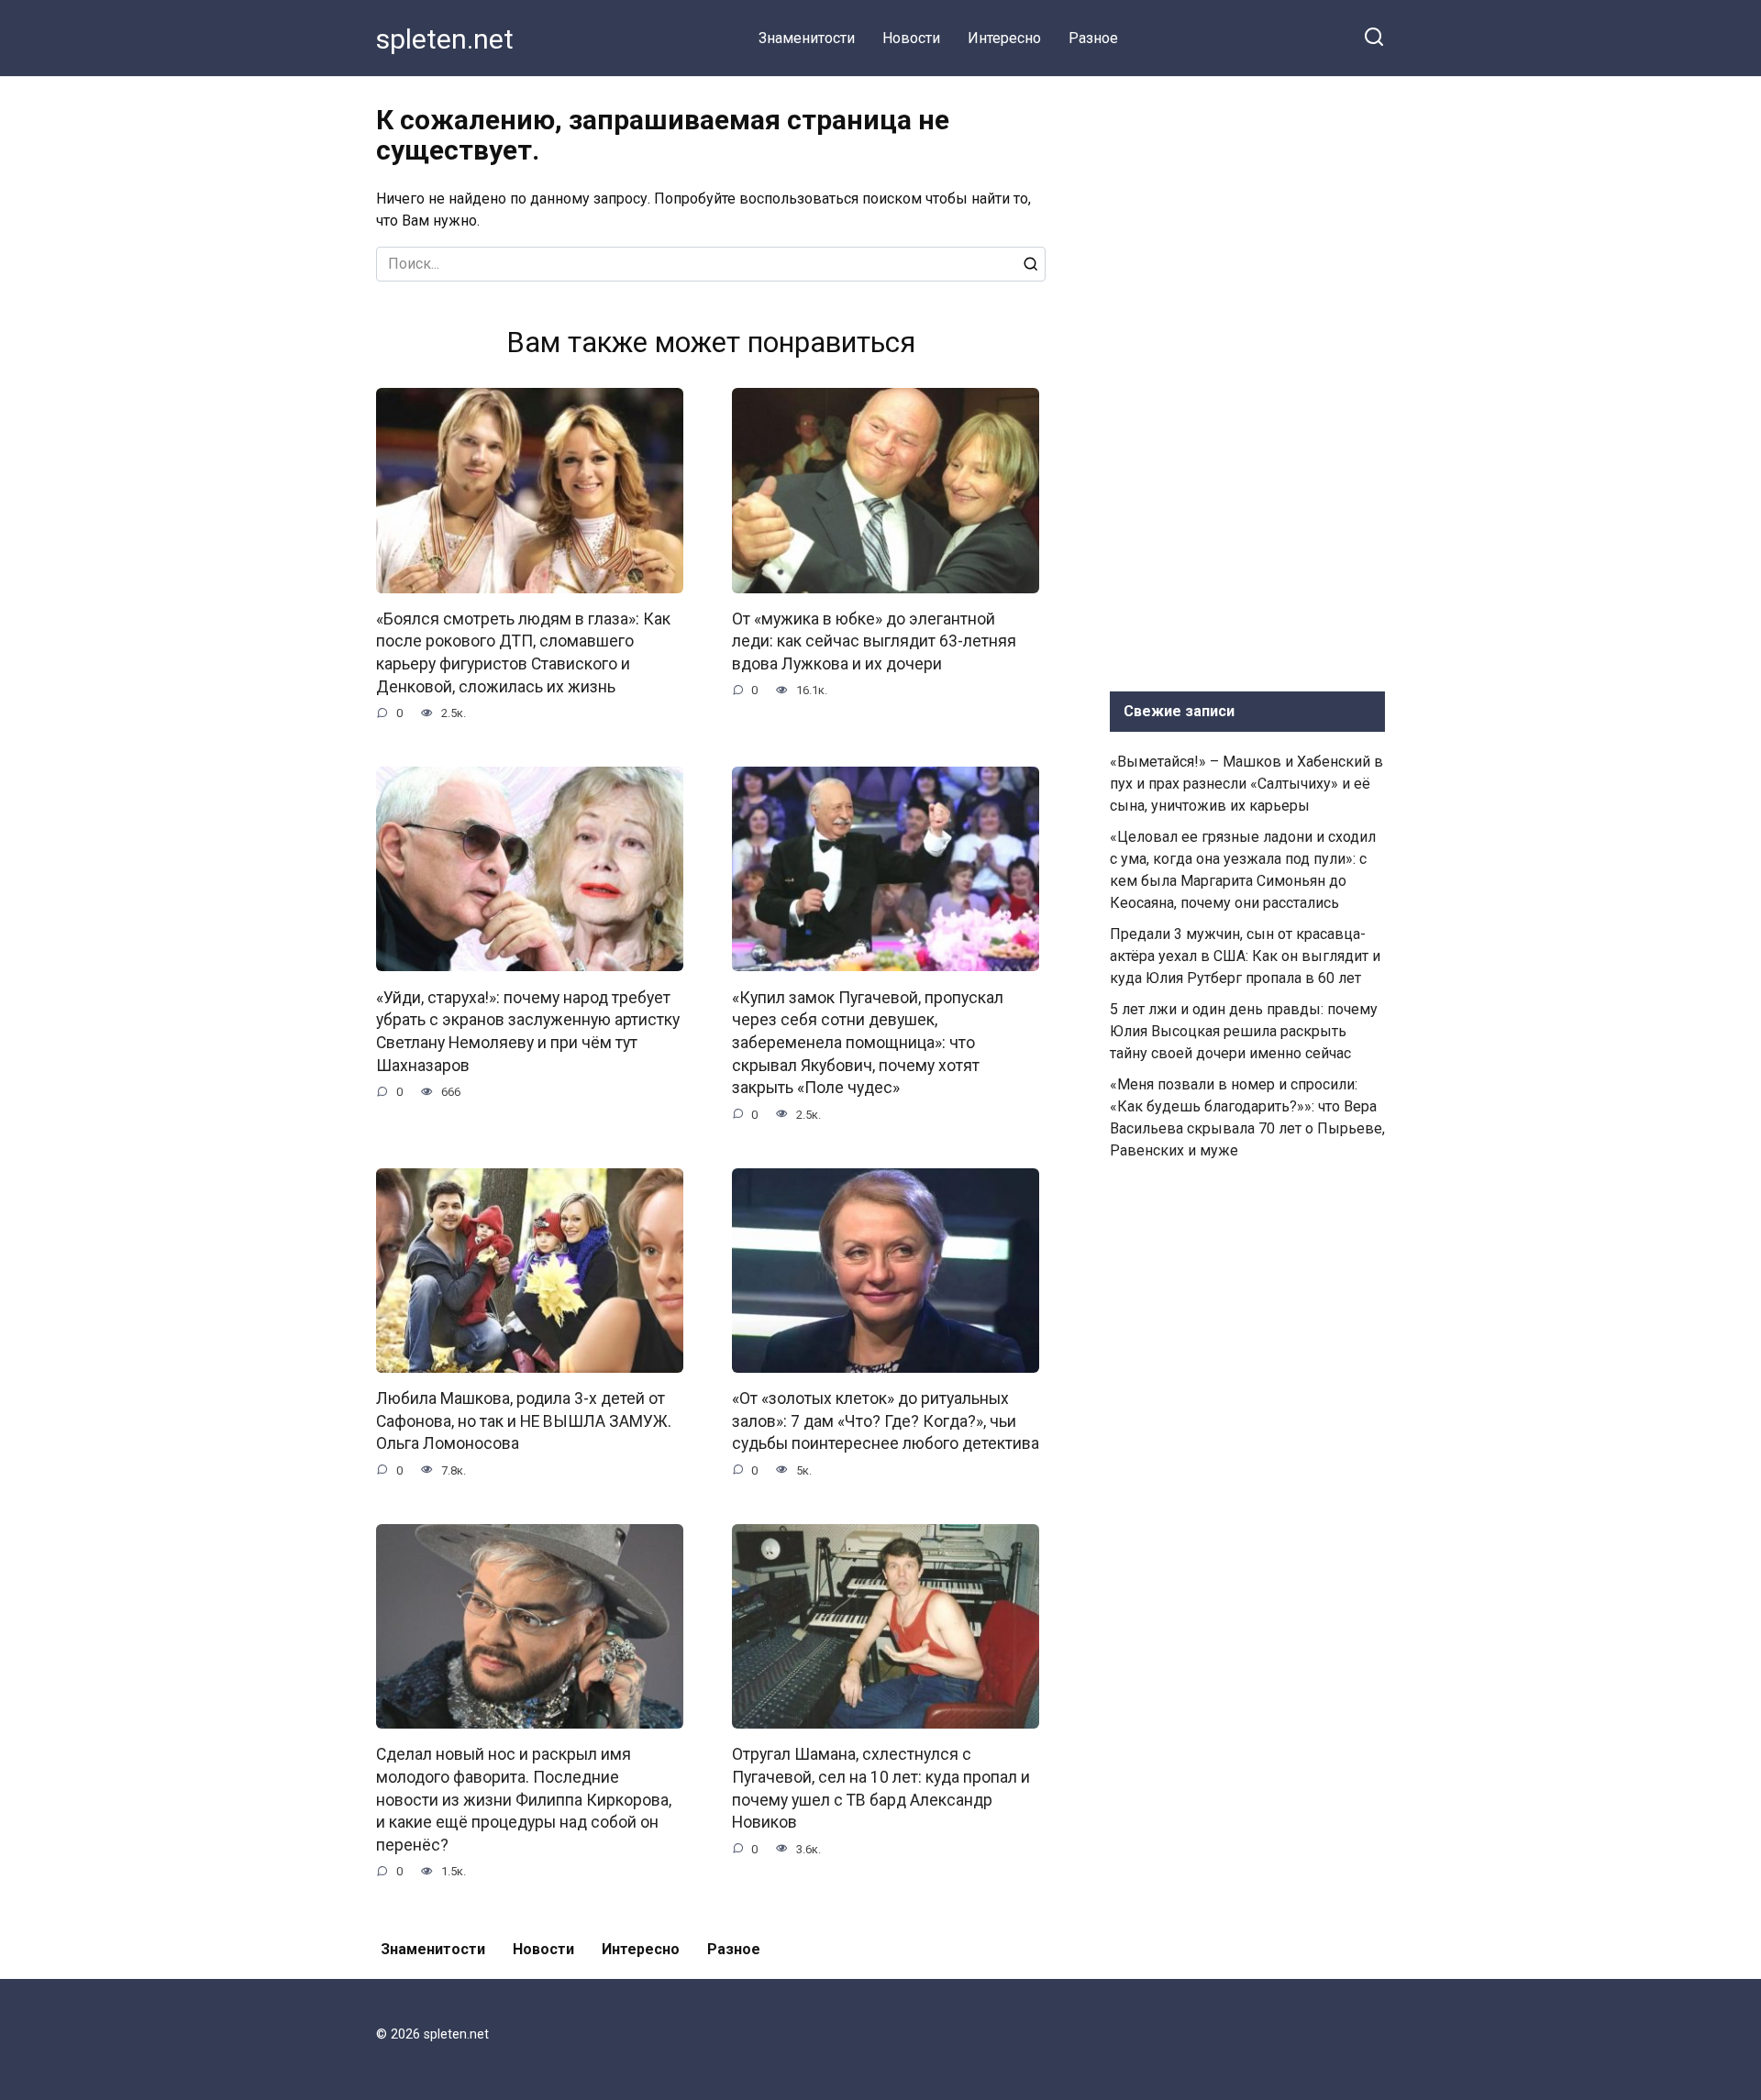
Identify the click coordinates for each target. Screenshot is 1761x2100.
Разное (1093, 38)
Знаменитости (807, 38)
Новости (911, 38)
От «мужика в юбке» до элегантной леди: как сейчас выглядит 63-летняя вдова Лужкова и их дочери (874, 641)
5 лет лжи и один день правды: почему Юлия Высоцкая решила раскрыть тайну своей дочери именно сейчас (1244, 1031)
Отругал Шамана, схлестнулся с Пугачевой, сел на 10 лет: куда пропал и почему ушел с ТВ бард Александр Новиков (881, 1788)
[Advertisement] (1247, 380)
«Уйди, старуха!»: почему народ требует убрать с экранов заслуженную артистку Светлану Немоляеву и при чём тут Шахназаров (528, 1031)
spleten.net (445, 39)
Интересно (1004, 38)
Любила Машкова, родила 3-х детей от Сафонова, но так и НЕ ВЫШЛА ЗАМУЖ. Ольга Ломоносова (524, 1421)
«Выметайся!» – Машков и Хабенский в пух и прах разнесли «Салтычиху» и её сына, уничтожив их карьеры (1246, 784)
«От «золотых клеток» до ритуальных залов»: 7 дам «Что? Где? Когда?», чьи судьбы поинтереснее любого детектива (886, 1421)
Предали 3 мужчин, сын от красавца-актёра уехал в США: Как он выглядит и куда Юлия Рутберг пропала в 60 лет (1245, 956)
